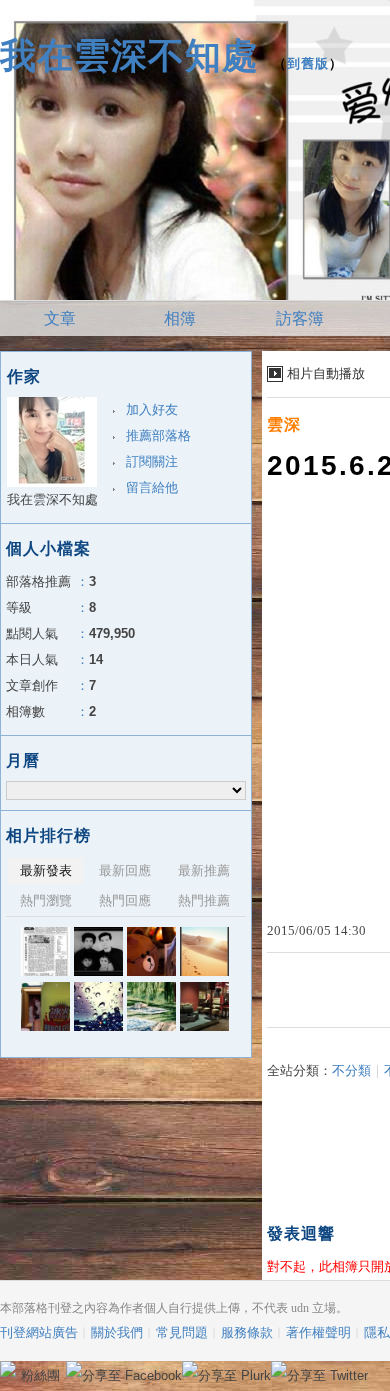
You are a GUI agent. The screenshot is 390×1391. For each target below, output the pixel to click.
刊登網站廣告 (39, 1332)
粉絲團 (40, 1375)
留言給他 (152, 487)
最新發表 (46, 870)
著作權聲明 (318, 1332)
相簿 (180, 318)
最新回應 (125, 870)
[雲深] (45, 1006)
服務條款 (247, 1332)
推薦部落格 (158, 435)
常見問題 (182, 1332)
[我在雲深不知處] (45, 951)
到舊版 (308, 63)
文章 (60, 318)
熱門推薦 (204, 900)
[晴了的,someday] (151, 1006)
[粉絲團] (8, 1369)
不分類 (351, 1070)
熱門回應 (125, 900)
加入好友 (152, 409)
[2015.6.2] (204, 1006)
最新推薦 (204, 870)
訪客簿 (300, 318)
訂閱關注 (152, 461)
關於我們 (117, 1332)
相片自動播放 (326, 373)
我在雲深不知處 (129, 55)
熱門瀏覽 (46, 900)
